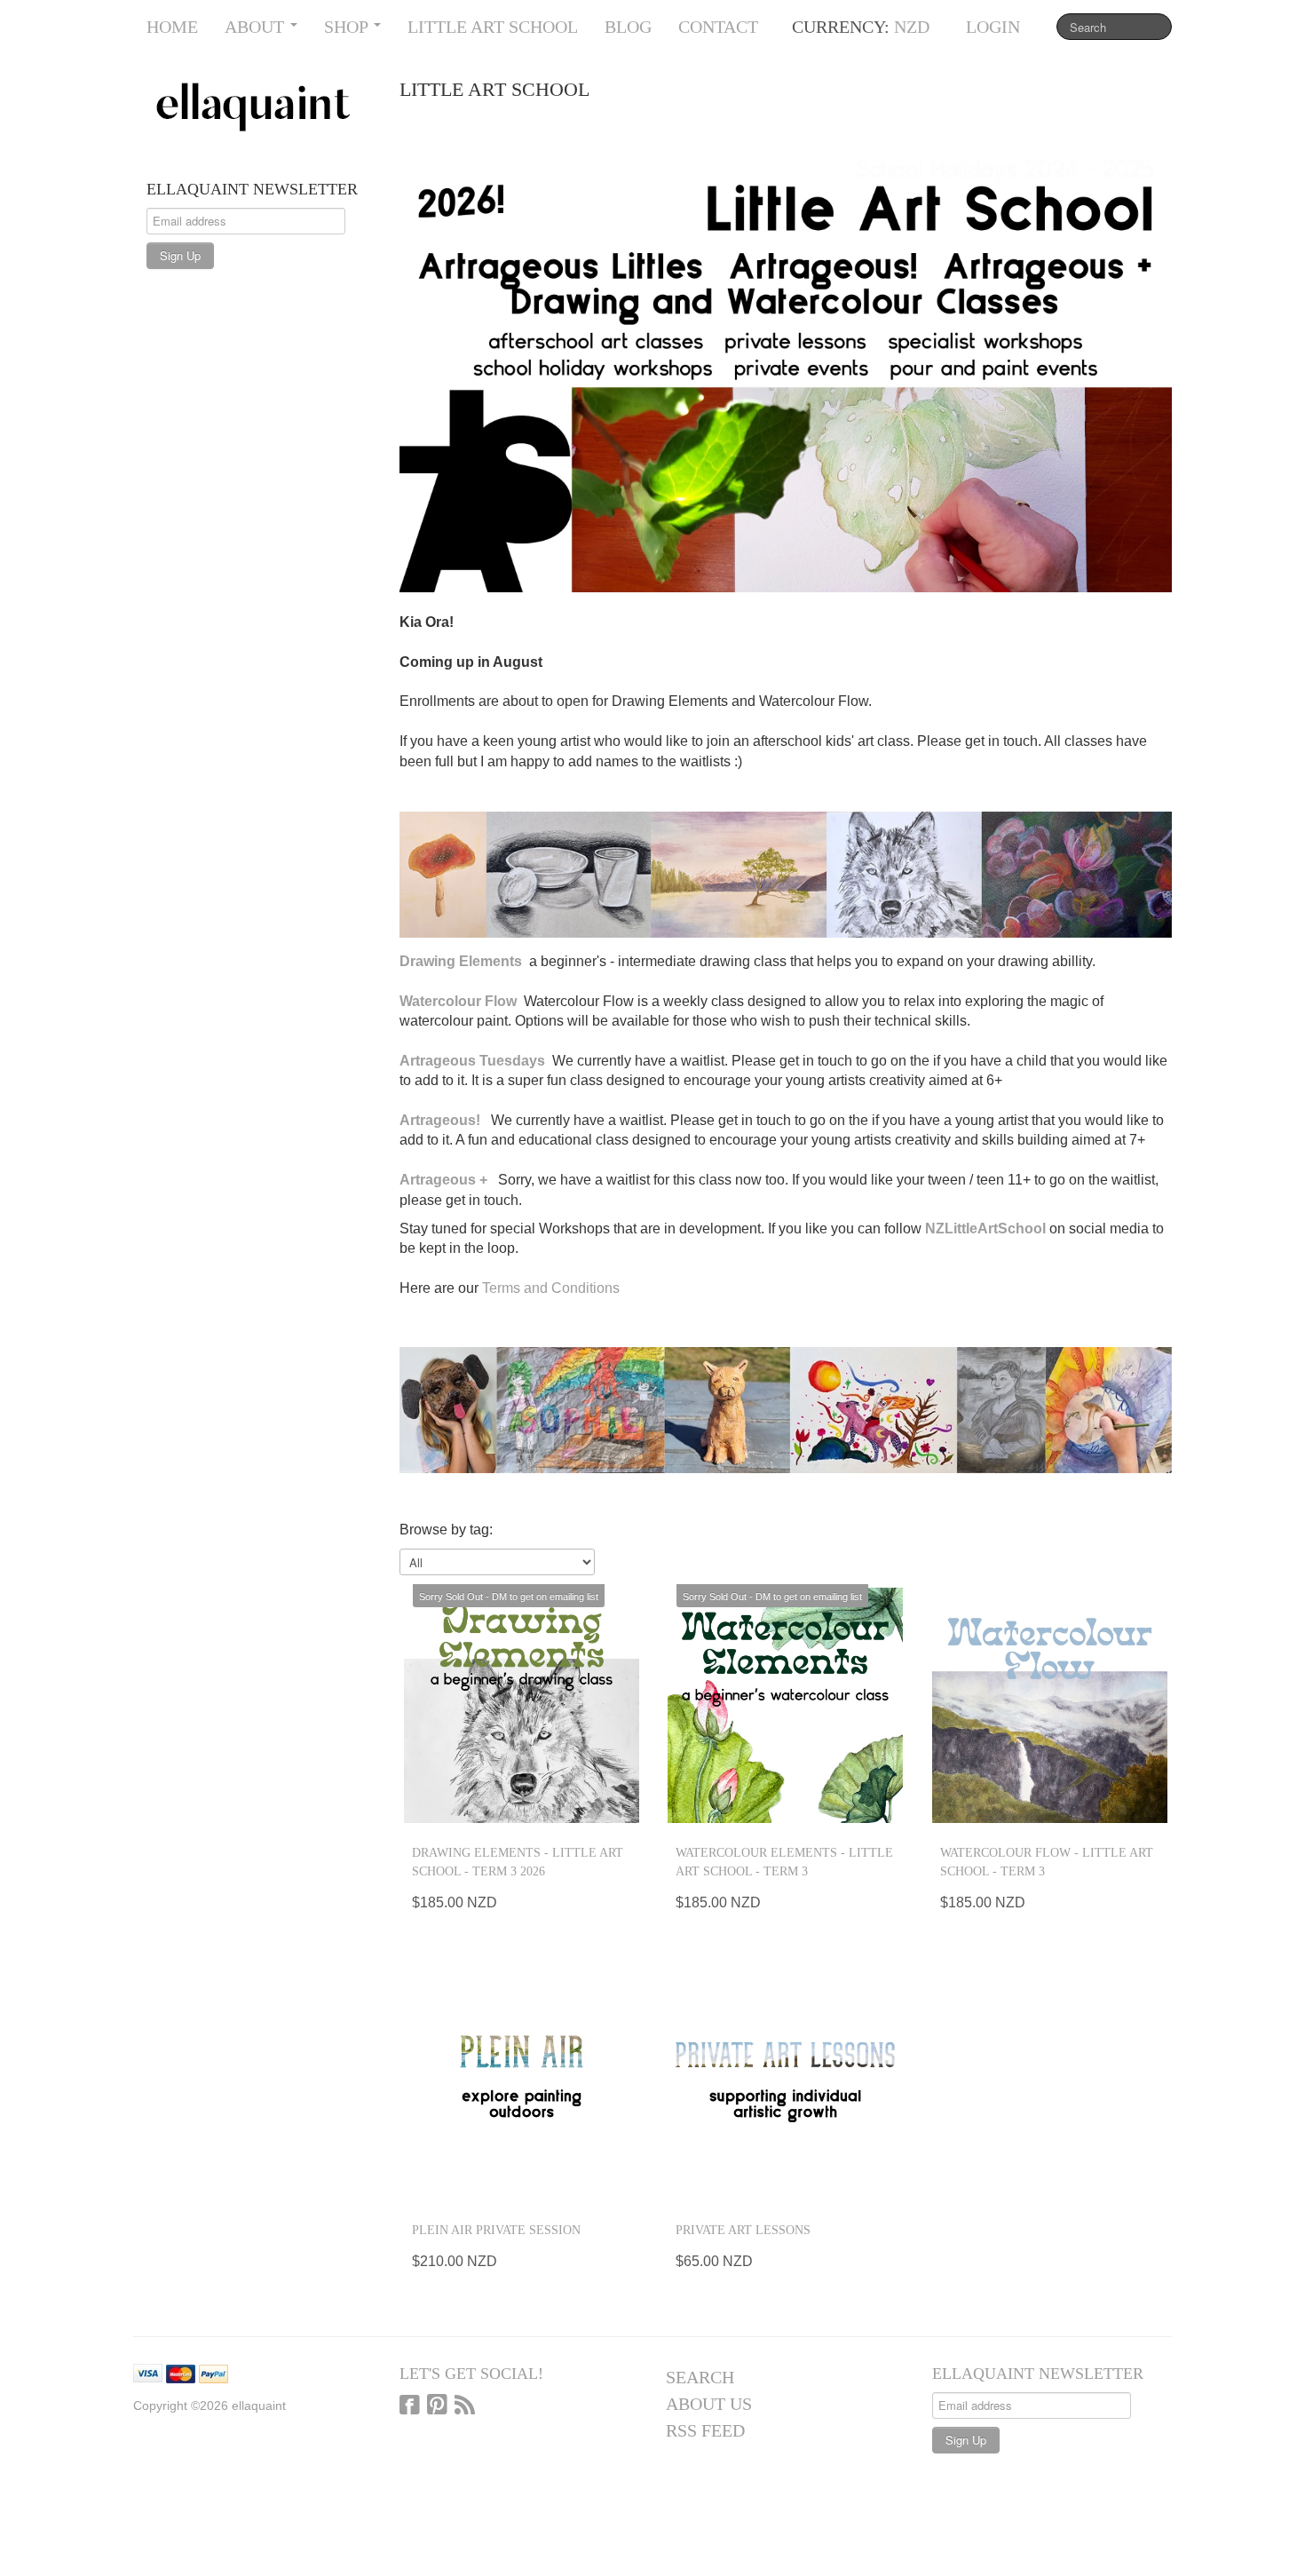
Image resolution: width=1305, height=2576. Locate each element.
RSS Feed (705, 2430)
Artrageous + (443, 1180)
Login (993, 27)
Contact (718, 27)
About (257, 27)
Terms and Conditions (551, 1288)
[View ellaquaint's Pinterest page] (437, 2406)
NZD (912, 27)
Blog (628, 27)
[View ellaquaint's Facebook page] (410, 2406)
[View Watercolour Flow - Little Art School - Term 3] (1050, 1705)
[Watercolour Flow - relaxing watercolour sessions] (522, 1001)
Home (172, 27)
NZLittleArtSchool (985, 1229)
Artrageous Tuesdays (472, 1061)
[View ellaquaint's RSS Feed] (465, 2406)
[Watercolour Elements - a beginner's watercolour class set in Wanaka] (527, 961)
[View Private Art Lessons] (785, 2083)
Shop (348, 27)
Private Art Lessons (743, 2230)
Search (700, 2377)
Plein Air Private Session (496, 2230)
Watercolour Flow (460, 1001)
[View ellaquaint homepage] (260, 107)
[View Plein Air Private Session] (522, 2083)
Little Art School (493, 27)
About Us (709, 2404)
